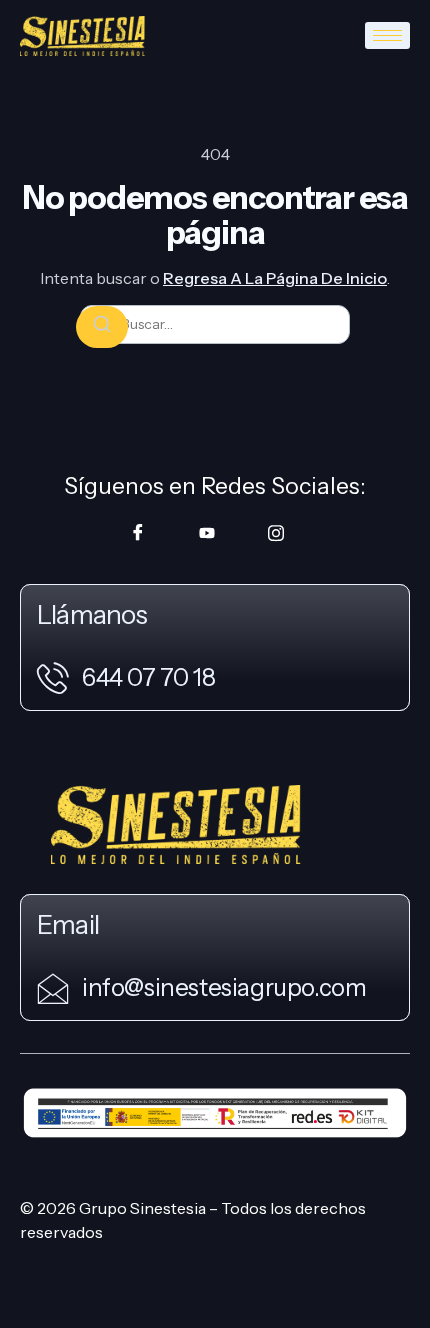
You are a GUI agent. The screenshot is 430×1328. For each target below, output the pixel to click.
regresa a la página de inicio (275, 278)
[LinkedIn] (276, 532)
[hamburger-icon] (387, 35)
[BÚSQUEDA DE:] (215, 324)
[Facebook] (138, 532)
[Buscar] (102, 327)
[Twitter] (207, 532)
